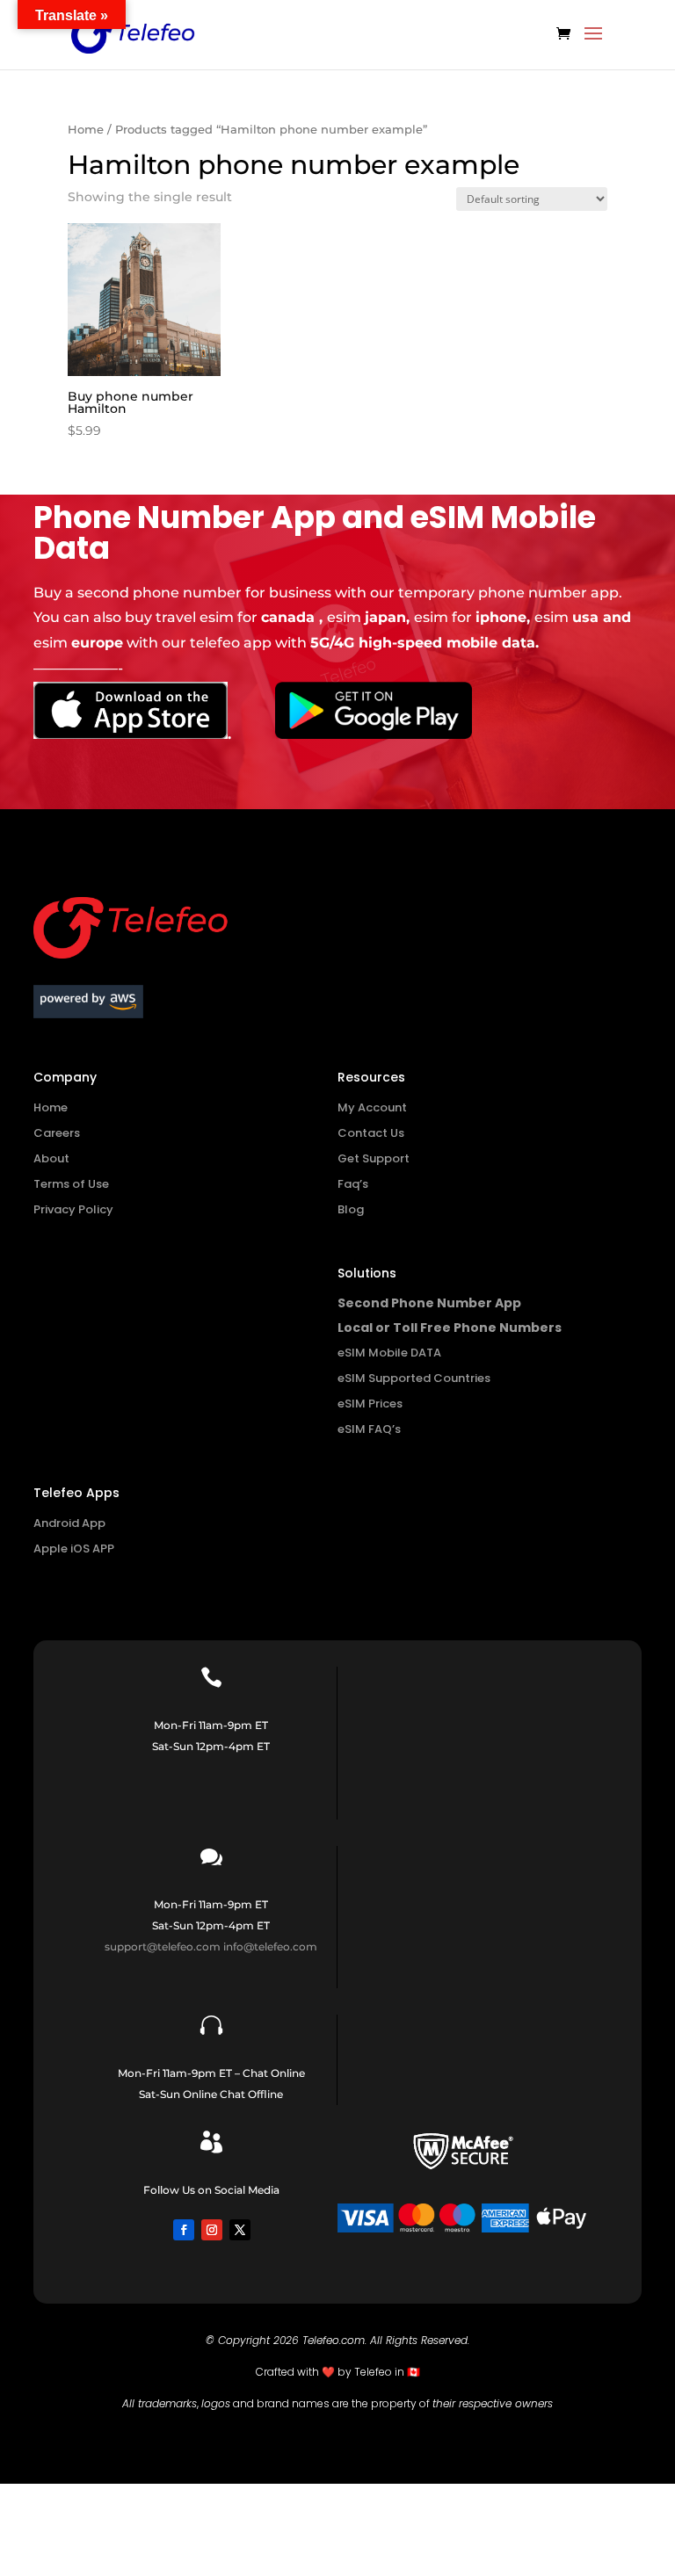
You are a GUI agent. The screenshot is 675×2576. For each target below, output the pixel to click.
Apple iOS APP (74, 1548)
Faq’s (353, 1184)
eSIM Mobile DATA (389, 1353)
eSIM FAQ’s (369, 1429)
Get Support (374, 1158)
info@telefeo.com (270, 1946)
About (51, 1158)
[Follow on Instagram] (212, 2230)
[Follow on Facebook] (184, 2230)
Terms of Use (71, 1184)
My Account (372, 1107)
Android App (69, 1523)
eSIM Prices (370, 1404)
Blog (351, 1209)
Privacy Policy (73, 1209)
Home (86, 130)
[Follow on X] (240, 2230)
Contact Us (371, 1133)
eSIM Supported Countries (414, 1378)
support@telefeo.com (163, 1946)
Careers (57, 1133)
